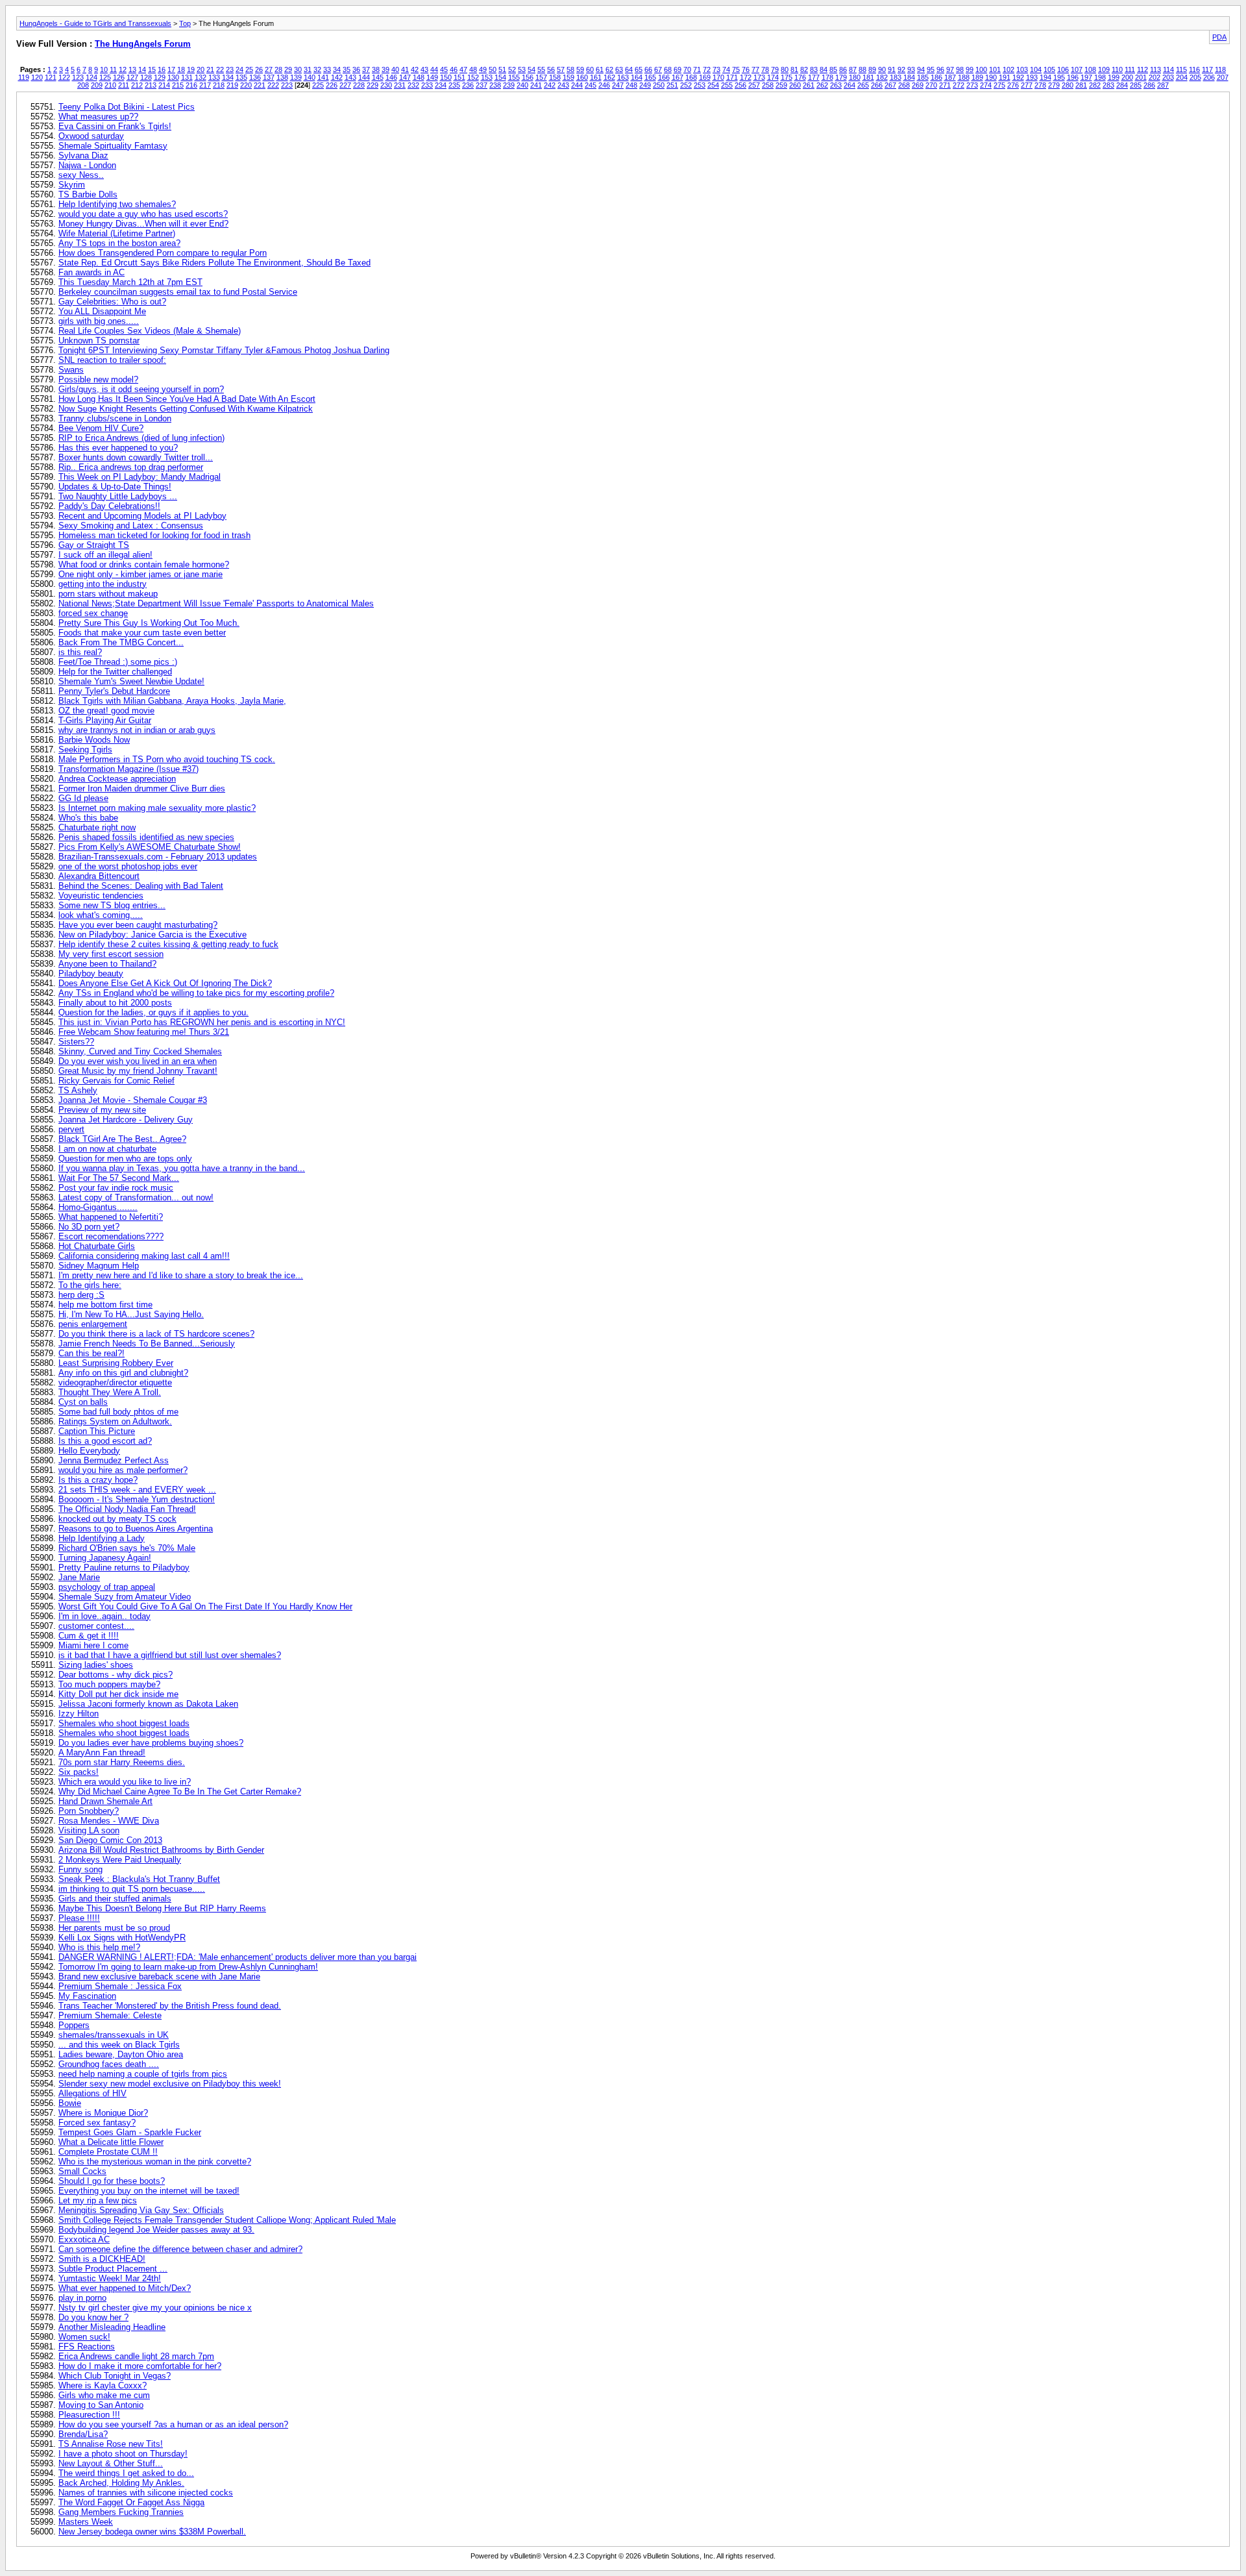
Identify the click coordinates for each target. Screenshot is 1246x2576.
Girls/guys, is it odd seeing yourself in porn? (141, 389)
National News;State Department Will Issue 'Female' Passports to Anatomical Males (216, 603)
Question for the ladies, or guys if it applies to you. (153, 1012)
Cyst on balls (83, 1402)
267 (890, 85)
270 (931, 85)
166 (664, 77)
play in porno (82, 2298)
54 (531, 69)
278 (1040, 85)
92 (901, 69)
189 (977, 77)
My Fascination (87, 1996)
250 (659, 85)
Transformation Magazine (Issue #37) (128, 769)
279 (1054, 85)
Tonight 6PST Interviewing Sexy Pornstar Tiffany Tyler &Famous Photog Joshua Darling (224, 350)
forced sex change (93, 613)
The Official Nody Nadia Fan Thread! (127, 1509)
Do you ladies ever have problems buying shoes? (151, 1743)
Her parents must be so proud (114, 1928)
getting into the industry (103, 584)
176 (800, 77)
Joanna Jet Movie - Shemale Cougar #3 (133, 1100)
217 (205, 85)
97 (950, 69)
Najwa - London (87, 165)
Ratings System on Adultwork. (115, 1421)
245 (591, 85)
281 (1081, 85)
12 (123, 69)
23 (230, 69)
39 (385, 69)
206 (1209, 77)
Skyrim (72, 185)
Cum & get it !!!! (89, 1636)
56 (551, 69)
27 (269, 69)
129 (160, 77)
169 (705, 77)
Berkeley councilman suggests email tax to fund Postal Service (178, 292)
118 (1220, 69)
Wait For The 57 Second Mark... (119, 1178)
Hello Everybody (89, 1451)
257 (754, 85)
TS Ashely (78, 1090)
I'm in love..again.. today (104, 1616)
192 (1018, 77)
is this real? (80, 652)
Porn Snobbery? (89, 1811)
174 (773, 77)
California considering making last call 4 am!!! (144, 1256)
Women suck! (84, 2337)
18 (181, 69)
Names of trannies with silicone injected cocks (146, 2493)
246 (604, 85)
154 (500, 77)
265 (863, 85)
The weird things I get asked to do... (126, 2473)
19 (191, 69)
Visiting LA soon (89, 1830)
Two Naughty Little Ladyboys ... (118, 496)
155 (514, 77)
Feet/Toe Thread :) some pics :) (118, 662)
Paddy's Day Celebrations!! (109, 506)
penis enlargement (93, 1324)
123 (78, 77)
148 (419, 77)
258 (768, 85)
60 (590, 69)
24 (239, 69)
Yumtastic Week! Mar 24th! (110, 2278)
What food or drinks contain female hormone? (144, 564)
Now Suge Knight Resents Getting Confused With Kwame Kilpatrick (186, 409)
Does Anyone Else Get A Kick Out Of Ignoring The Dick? (165, 983)
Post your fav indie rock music (116, 1188)
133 (214, 77)
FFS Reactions (87, 2347)
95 (931, 69)
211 (124, 85)
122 (64, 77)
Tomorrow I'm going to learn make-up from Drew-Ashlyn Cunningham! (188, 1967)
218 (219, 85)
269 (918, 85)
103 (1022, 69)
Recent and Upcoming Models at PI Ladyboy (142, 516)
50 (493, 69)
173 (759, 77)
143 (350, 77)
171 (732, 77)
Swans (71, 370)
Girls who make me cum (104, 2395)
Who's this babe (88, 818)
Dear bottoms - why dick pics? (116, 1675)
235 (454, 85)
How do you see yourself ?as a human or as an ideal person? (173, 2424)
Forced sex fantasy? (97, 2123)
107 (1077, 69)
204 (1182, 77)
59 (580, 69)
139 (296, 77)
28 (278, 69)
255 (727, 85)
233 (427, 85)
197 (1086, 77)
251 (672, 85)
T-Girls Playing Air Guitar (105, 720)
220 (246, 85)
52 (512, 69)
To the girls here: (90, 1285)
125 (105, 77)
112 (1142, 69)
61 (600, 69)
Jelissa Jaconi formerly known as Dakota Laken (148, 1704)
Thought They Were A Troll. (110, 1392)
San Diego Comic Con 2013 (110, 1840)
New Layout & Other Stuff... (111, 2463)
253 (700, 85)
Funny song (80, 1869)
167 (678, 77)
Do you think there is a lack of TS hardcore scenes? (156, 1334)
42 (415, 69)
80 (785, 69)
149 (432, 77)
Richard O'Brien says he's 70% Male (127, 1548)
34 (337, 69)
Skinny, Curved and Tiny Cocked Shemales (140, 1051)
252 (686, 85)
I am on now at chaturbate (107, 1149)
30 (298, 69)
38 (376, 69)
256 (740, 85)
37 (366, 69)
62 (609, 69)
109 (1104, 69)
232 (413, 85)
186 (936, 77)
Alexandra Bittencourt (99, 876)
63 (619, 69)
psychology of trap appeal (107, 1587)
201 (1141, 77)
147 (405, 77)
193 (1032, 77)
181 (868, 77)
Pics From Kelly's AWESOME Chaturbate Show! (150, 847)
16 (162, 69)
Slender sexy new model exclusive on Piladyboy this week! (170, 2084)
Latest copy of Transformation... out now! (136, 1197)
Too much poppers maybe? (109, 1684)
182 (882, 77)
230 (386, 85)
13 (132, 69)
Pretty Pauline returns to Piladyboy (124, 1567)
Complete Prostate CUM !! (108, 2152)
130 (173, 77)
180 (855, 77)
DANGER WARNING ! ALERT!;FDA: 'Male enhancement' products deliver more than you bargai (238, 1957)
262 (822, 85)
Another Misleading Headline (112, 2327)
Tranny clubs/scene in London (115, 418)
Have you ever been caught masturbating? (138, 925)
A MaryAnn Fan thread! (102, 1752)
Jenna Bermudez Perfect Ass (114, 1460)
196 (1073, 77)
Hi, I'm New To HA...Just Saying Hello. (131, 1314)
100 (981, 69)
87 (853, 69)
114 (1168, 69)
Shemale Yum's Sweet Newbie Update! (131, 681)
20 (201, 69)
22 (220, 69)
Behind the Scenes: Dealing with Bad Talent (141, 886)
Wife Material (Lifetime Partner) (117, 233)
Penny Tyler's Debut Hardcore (114, 691)
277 (1027, 85)
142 (337, 77)
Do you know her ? (93, 2317)
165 (650, 77)
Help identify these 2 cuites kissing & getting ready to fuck (168, 944)
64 (629, 69)
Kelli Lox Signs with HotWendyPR (122, 1938)
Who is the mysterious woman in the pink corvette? (155, 2161)
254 (713, 85)
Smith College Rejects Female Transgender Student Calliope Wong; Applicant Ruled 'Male (227, 2220)
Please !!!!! (79, 1918)
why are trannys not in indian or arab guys (137, 730)
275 (999, 85)
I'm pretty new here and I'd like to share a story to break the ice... (181, 1275)
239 (509, 85)
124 (92, 77)
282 (1095, 85)
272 (959, 85)
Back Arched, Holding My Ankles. (121, 2483)
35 (347, 69)
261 (809, 85)
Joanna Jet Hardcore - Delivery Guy (126, 1120)
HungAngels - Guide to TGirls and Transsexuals (95, 23)
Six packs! (79, 1772)
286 (1149, 85)
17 (171, 69)
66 (648, 69)
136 (255, 77)
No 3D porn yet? (89, 1227)
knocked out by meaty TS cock (117, 1519)
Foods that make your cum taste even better (142, 633)
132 (201, 77)
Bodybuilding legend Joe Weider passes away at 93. (156, 2230)
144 (364, 77)
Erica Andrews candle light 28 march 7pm (136, 2356)
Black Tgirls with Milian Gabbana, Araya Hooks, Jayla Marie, (172, 701)
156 (528, 77)
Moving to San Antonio (101, 2405)
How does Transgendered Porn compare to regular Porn (163, 253)
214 (164, 85)
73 (716, 69)
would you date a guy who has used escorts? (143, 214)
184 (909, 77)
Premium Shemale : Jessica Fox (120, 1986)
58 (570, 69)
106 (1063, 69)
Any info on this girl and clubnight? (123, 1373)
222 (273, 85)
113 (1155, 69)
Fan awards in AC (92, 272)
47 (463, 69)
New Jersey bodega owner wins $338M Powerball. (152, 2532)
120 (37, 77)
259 (781, 85)
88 (862, 69)
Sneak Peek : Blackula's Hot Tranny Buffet (139, 1879)
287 (1163, 85)
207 (1223, 77)
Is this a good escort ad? (105, 1441)
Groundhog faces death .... (109, 2064)
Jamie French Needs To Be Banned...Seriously (147, 1344)
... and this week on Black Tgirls (119, 2045)
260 (795, 85)
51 (502, 69)
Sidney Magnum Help (99, 1266)
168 (691, 77)
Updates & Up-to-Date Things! (115, 487)
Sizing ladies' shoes (96, 1665)
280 (1068, 85)
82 (804, 69)
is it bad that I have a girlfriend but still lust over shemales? (170, 1655)
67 (658, 69)
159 (568, 77)
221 (260, 85)
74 (726, 69)
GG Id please (83, 798)
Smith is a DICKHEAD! (102, 2259)
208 (83, 85)
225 (318, 85)
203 (1168, 77)
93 (911, 69)
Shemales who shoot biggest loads (124, 1723)
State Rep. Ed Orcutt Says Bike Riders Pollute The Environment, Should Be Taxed (214, 263)
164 (637, 77)
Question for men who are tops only (125, 1158)
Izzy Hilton (79, 1714)
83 (814, 69)
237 (482, 85)
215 (178, 85)
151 (459, 77)
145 (378, 77)
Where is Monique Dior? (103, 2113)
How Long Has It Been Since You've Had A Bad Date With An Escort (187, 399)
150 (446, 77)
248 (631, 85)
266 (877, 85)
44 (434, 69)
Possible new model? (98, 379)
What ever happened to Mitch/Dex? (125, 2288)
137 (269, 77)
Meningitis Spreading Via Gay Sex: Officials (141, 2210)
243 (563, 85)
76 (746, 69)
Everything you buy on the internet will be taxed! (149, 2191)
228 (359, 85)
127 (132, 77)
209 (97, 85)
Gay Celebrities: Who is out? (112, 302)
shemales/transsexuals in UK (114, 2035)
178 (827, 77)
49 (483, 69)
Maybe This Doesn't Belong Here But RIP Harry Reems (162, 1908)
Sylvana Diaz (83, 155)
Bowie (70, 2103)
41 (405, 69)
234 (441, 85)
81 (794, 69)
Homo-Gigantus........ (98, 1207)
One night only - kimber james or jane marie (140, 574)
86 (843, 69)
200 (1127, 77)
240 (522, 85)
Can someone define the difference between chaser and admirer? (180, 2249)
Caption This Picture (97, 1431)
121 (51, 77)
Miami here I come (93, 1645)
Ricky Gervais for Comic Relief (116, 1081)
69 (678, 69)
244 (577, 85)
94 (921, 69)
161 (596, 77)
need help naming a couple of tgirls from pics (143, 2074)
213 (151, 85)
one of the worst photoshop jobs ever (128, 866)
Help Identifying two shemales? (117, 204)
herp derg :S (81, 1295)
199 (1114, 77)
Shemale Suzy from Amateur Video (125, 1597)
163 (623, 77)
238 (495, 85)
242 (550, 85)
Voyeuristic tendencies (101, 896)
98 (960, 69)
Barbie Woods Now (94, 740)
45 (444, 69)
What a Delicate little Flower (111, 2142)
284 (1122, 85)
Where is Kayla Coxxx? (103, 2385)
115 (1181, 69)
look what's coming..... (101, 915)
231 (400, 85)
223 (287, 85)
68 (668, 69)
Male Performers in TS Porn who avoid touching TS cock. (167, 759)
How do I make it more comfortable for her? (140, 2366)
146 (391, 77)
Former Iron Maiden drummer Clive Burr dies (142, 788)
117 (1207, 69)
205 (1195, 77)
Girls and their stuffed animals (115, 1899)
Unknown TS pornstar (99, 341)
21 (210, 69)
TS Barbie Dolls (88, 194)
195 (1059, 77)
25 (249, 69)
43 (424, 69)
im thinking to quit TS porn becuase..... (132, 1889)
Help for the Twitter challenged (115, 672)
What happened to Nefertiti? (111, 1217)
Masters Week (86, 2522)
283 (1108, 85)
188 (964, 77)
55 (541, 69)
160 (582, 77)
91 (892, 69)
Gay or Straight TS (94, 545)
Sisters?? (76, 1042)
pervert (71, 1129)
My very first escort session (111, 954)
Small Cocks (82, 2171)
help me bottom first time (105, 1305)
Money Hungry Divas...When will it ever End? (143, 224)
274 (986, 85)
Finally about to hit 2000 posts (115, 1003)
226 (332, 85)
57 (561, 69)
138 (282, 77)
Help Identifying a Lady (102, 1538)
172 (746, 77)
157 (541, 77)
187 (950, 77)
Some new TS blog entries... (112, 905)
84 (824, 69)
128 (146, 77)
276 (1013, 85)
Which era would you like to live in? (125, 1782)
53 (522, 69)
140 (310, 77)
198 (1100, 77)
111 (1130, 69)
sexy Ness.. (81, 175)
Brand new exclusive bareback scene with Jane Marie (159, 1976)
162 (609, 77)
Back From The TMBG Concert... (121, 642)
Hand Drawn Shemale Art (105, 1801)
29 (288, 69)
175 (787, 77)
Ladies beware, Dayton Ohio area (121, 2054)
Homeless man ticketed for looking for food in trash (154, 535)
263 (836, 85)
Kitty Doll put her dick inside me (118, 1694)
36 (356, 69)
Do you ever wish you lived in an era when (138, 1061)
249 (645, 85)
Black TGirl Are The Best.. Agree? (122, 1139)
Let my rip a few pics (98, 2200)
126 (119, 77)
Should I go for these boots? (112, 2181)
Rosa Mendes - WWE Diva (109, 1821)
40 (395, 69)
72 (707, 69)
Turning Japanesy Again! (105, 1558)
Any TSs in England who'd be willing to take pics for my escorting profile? (196, 993)
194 (1045, 77)
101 (995, 69)
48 (473, 69)
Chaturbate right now (97, 827)
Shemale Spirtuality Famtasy (113, 146)
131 (187, 77)
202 (1154, 77)
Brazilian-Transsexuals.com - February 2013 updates (158, 857)
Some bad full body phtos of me (118, 1412)
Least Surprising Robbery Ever (116, 1363)
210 (110, 85)
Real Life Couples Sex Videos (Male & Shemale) (150, 331)
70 (687, 69)
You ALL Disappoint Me (102, 311)
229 (373, 85)
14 (142, 69)
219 (232, 85)
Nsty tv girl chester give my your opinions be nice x (155, 2308)
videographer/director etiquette (115, 1382)
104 (1036, 69)
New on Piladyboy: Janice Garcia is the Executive (153, 935)
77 (755, 69)
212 (137, 85)
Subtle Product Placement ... (113, 2269)
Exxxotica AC (84, 2239)
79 (775, 69)
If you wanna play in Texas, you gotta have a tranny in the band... (182, 1168)
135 (241, 77)
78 (765, 69)
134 (228, 77)
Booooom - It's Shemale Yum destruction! (137, 1499)
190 (991, 77)
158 (555, 77)
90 (882, 69)
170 (718, 77)
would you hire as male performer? (123, 1470)
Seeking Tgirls (85, 749)
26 (259, 69)
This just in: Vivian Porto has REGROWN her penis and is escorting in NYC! (202, 1022)
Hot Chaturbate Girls (97, 1246)
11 (113, 69)
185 (923, 77)
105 (1049, 69)
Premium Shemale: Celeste (110, 2015)
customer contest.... (96, 1626)
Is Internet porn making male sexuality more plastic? (157, 808)
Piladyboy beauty (91, 973)
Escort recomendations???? (111, 1236)
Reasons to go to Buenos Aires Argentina (136, 1529)
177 (814, 77)
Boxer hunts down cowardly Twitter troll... (136, 457)
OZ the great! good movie (106, 711)
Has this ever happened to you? (118, 448)
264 (849, 85)
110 (1117, 69)
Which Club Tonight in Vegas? (115, 2376)
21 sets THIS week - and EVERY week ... (137, 1490)
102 (1008, 69)
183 (896, 77)
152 (473, 77)
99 (970, 69)
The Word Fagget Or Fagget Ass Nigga (131, 2502)
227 (345, 85)
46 (454, 69)
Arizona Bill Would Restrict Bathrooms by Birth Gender (161, 1850)
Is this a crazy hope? (98, 1480)
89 (872, 69)
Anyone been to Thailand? (107, 964)
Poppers (74, 2025)
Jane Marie (79, 1577)
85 (833, 69)
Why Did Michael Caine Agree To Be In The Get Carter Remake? (180, 1791)
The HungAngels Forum (143, 44)
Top (185, 23)
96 (940, 69)
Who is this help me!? (99, 1947)
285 (1136, 85)
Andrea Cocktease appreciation (117, 779)
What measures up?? (98, 117)
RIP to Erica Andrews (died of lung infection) (141, 438)
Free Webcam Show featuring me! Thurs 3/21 (144, 1032)
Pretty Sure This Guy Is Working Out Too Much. (149, 623)
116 (1194, 69)
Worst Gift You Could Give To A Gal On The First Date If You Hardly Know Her (205, 1606)
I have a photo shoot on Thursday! (123, 2454)
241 (536, 85)
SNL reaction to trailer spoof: (112, 360)
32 (317, 69)
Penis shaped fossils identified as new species (146, 837)
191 (1005, 77)
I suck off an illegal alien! (105, 555)
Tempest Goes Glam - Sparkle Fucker (130, 2132)
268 (904, 85)
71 (697, 69)
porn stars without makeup (108, 594)
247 (618, 85)
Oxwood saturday (91, 136)
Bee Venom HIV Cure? (101, 428)
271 (945, 85)
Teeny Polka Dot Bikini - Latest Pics (127, 107)
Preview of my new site (102, 1110)
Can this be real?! (92, 1353)
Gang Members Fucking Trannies (121, 2512)
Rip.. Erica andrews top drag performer (131, 467)
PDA (1219, 37)
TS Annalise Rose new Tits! (111, 2444)
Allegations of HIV (92, 2093)
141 (323, 77)
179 (841, 77)
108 (1090, 69)
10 (104, 69)
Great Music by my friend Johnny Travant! (138, 1071)
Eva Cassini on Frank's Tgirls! (115, 126)
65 (639, 69)
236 (468, 85)
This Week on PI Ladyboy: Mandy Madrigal (140, 477)
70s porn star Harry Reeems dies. (122, 1762)
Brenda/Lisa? (83, 2434)
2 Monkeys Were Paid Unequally (120, 1860)
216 (191, 85)
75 (736, 69)
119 (24, 77)
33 (327, 69)
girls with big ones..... (99, 321)
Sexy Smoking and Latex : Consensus (131, 526)
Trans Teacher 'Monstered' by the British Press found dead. (170, 2006)
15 (152, 69)
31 (308, 69)
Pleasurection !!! (89, 2415)
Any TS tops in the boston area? (119, 243)
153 (487, 77)
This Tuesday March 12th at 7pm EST (130, 282)
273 (972, 85)
